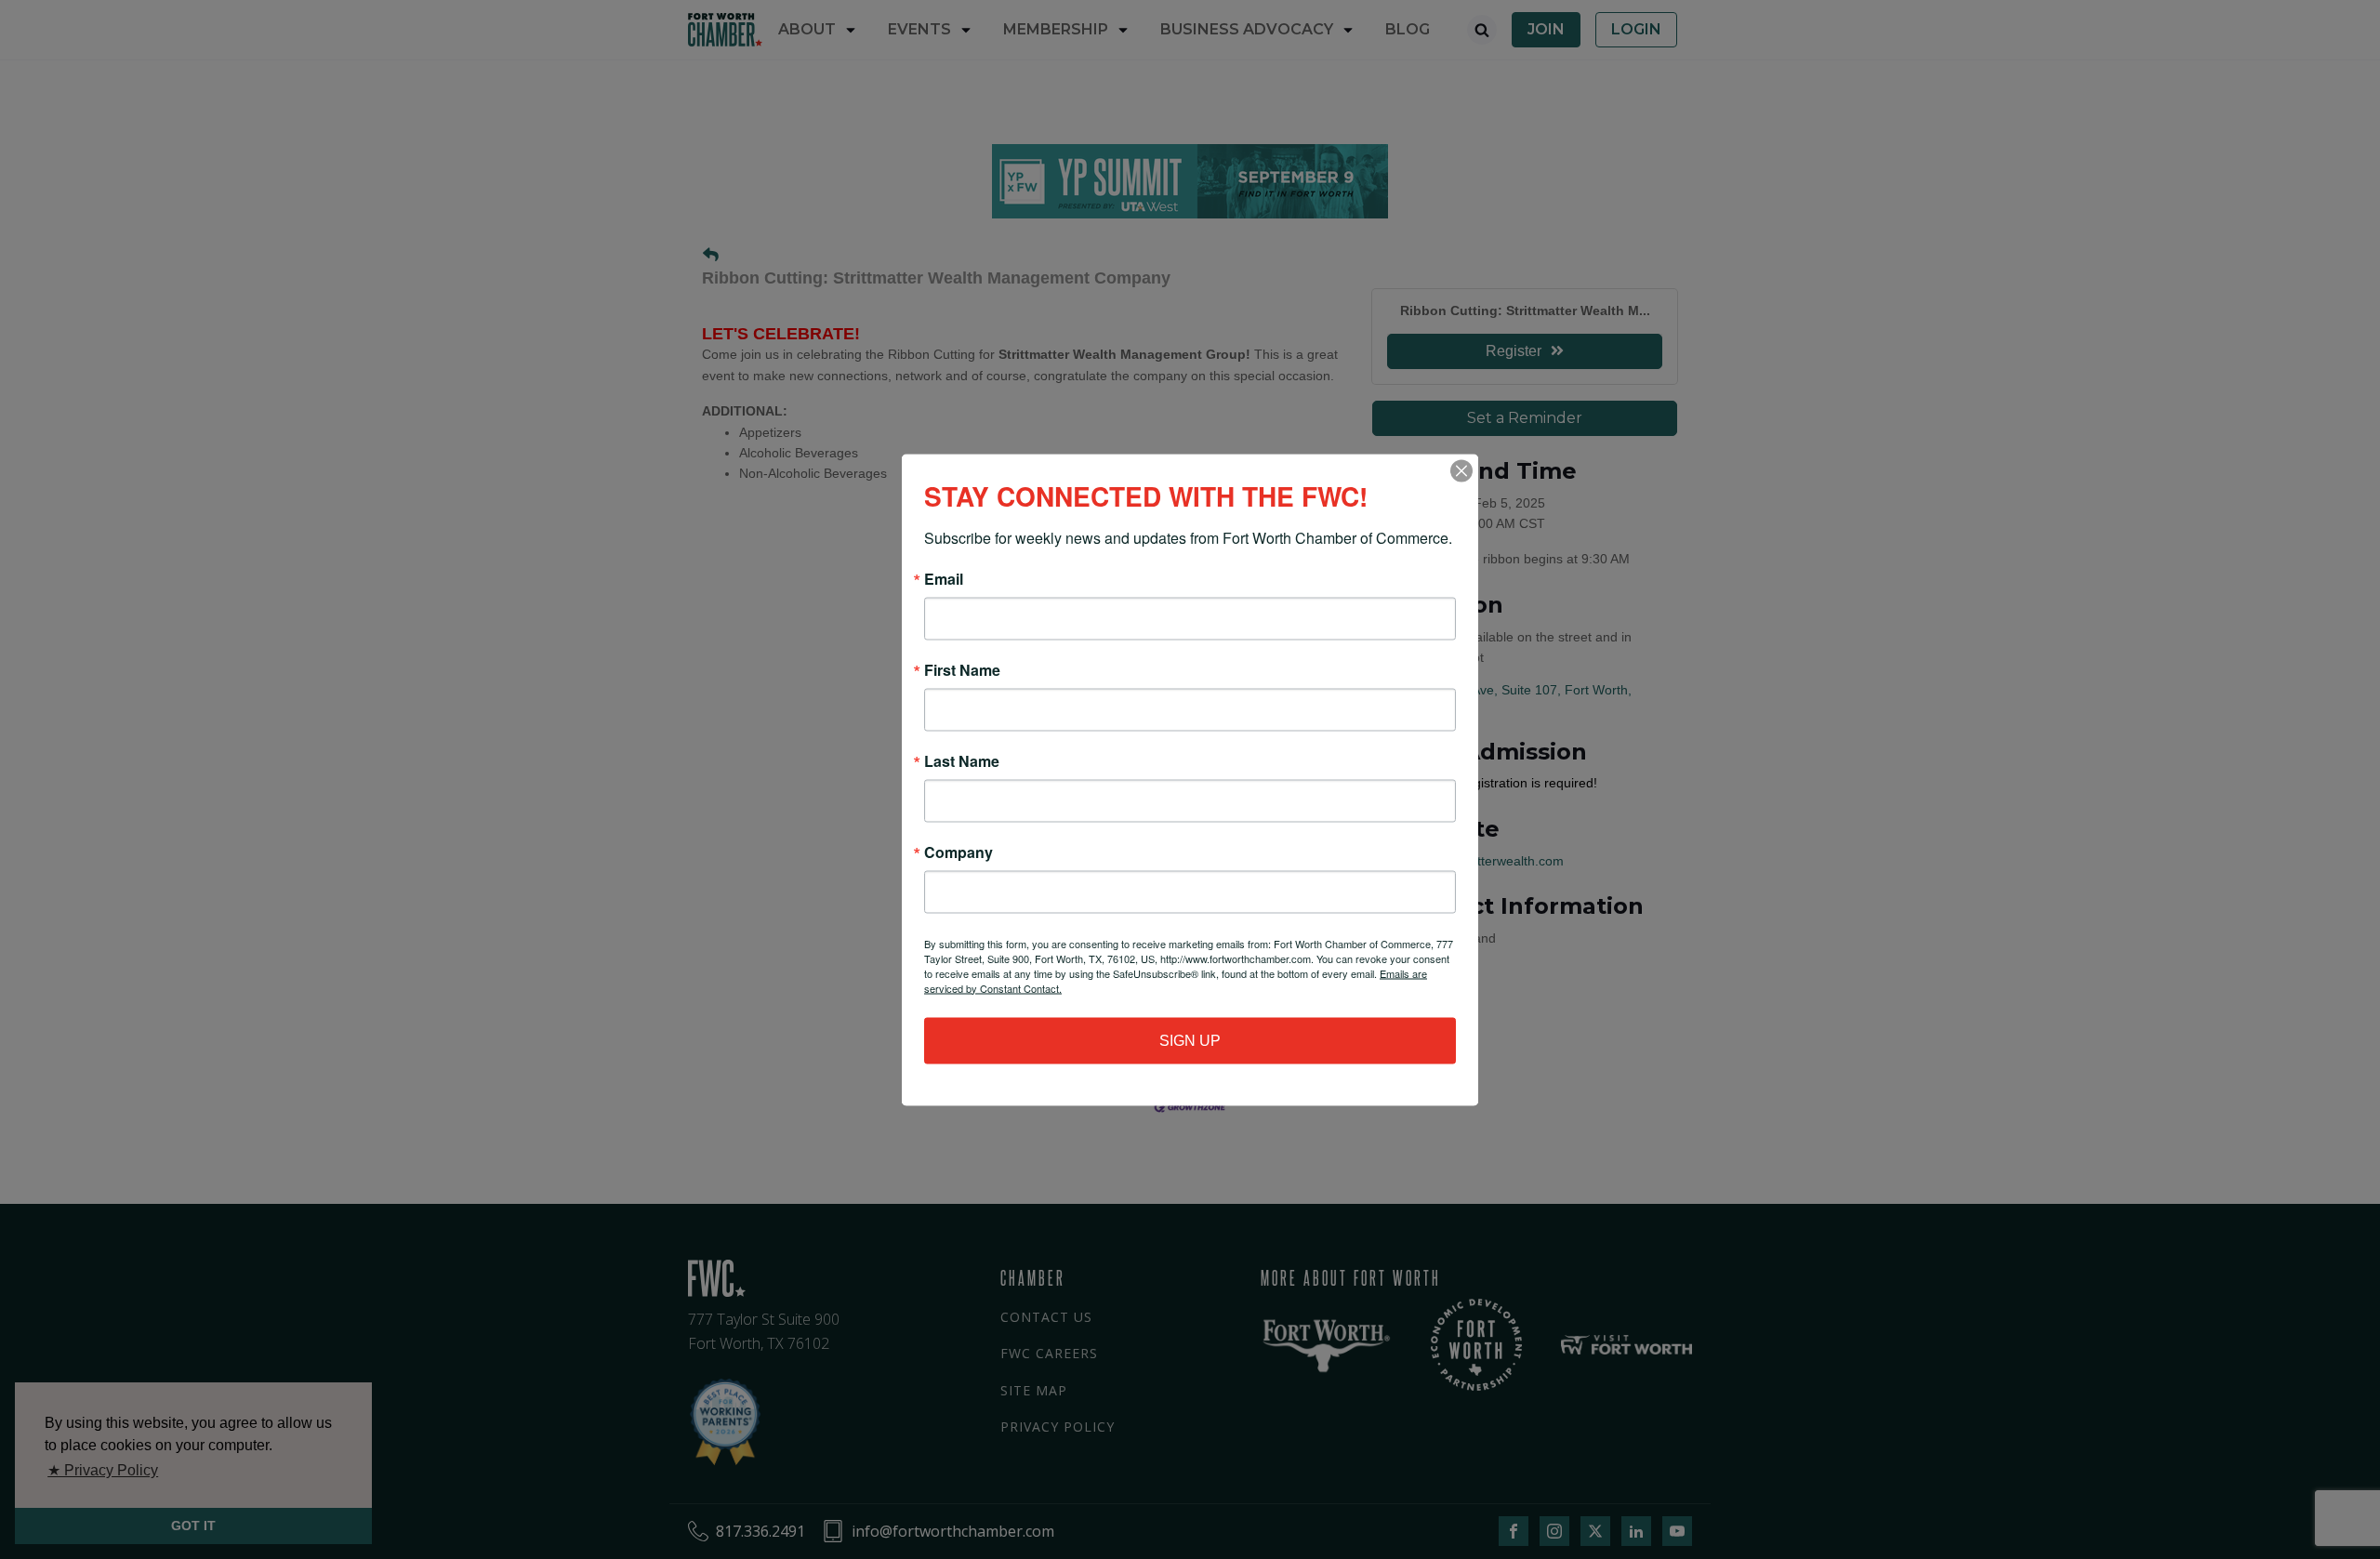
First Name (962, 669)
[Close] (1461, 470)
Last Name (962, 760)
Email (944, 578)
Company (959, 852)
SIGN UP (1190, 1040)
